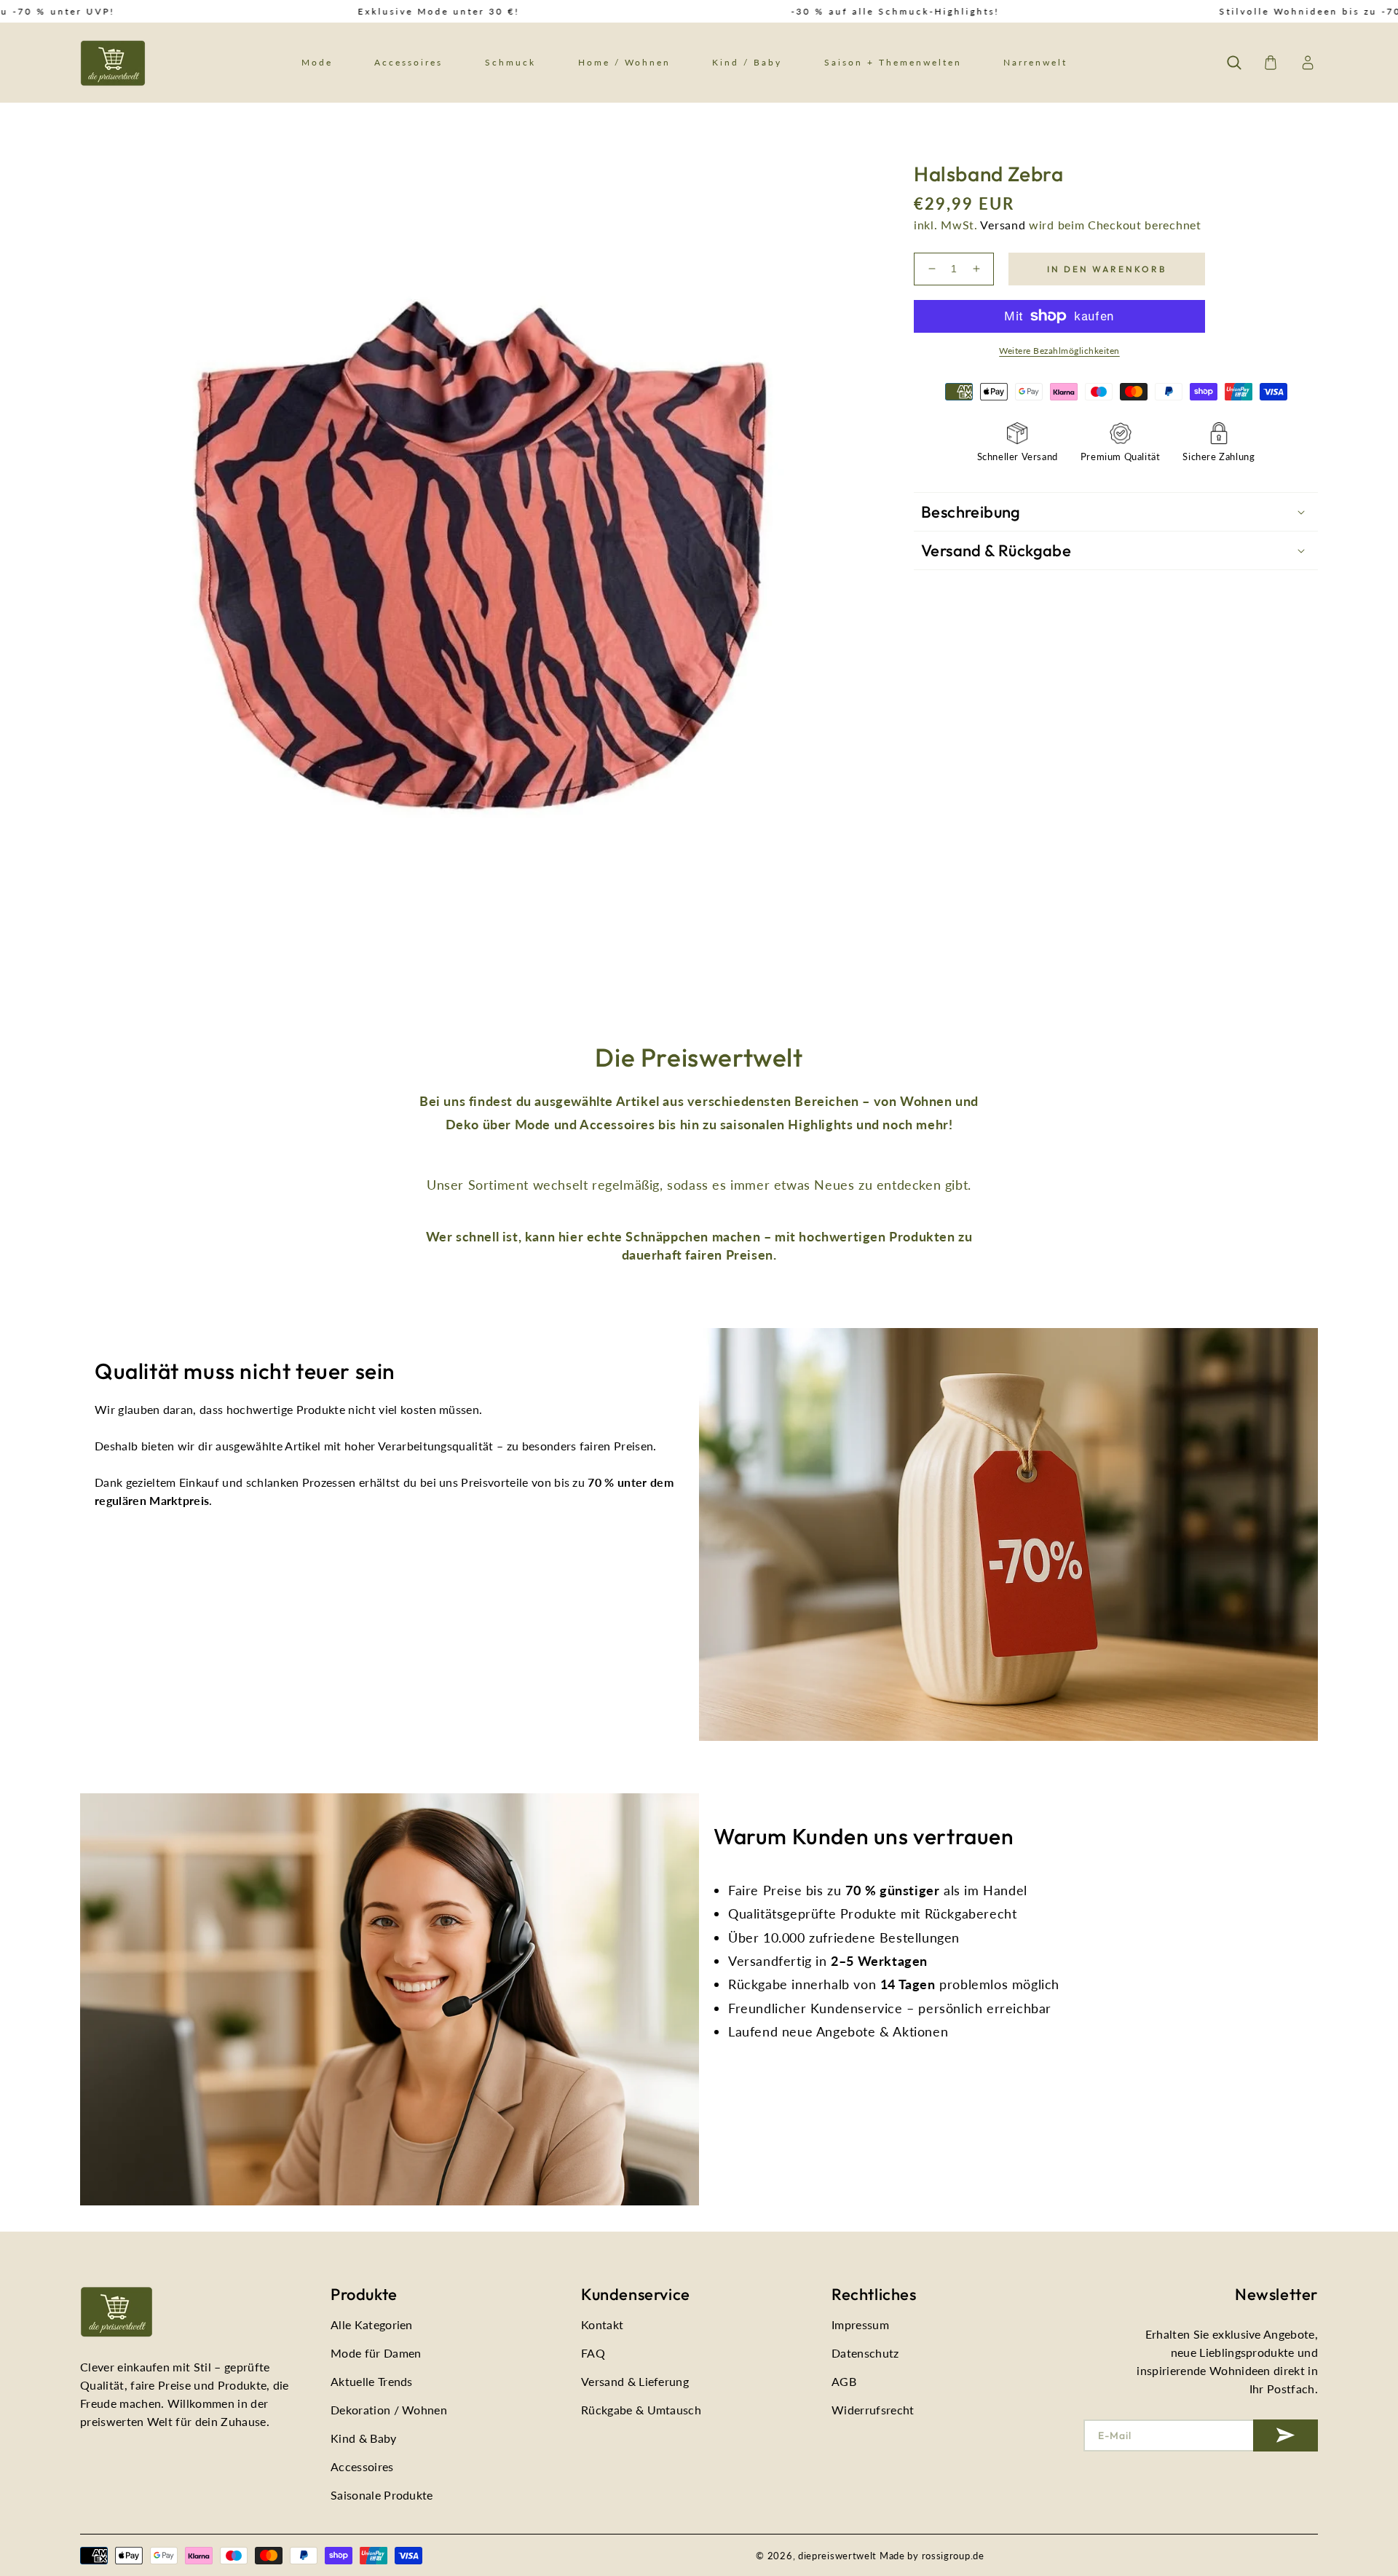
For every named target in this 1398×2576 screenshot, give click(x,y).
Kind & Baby (364, 2438)
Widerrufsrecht (873, 2410)
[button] (1234, 63)
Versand (1003, 225)
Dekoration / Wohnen (389, 2410)
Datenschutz (865, 2353)
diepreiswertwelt (837, 2556)
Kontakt (602, 2324)
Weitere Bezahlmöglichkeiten (1059, 351)
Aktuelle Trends (372, 2381)
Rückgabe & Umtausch (641, 2410)
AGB (844, 2381)
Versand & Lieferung (635, 2381)
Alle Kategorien (372, 2324)
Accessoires (362, 2466)
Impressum (860, 2324)
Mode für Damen (376, 2353)
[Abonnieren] (1286, 2435)
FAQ (593, 2353)
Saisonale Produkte (382, 2495)
